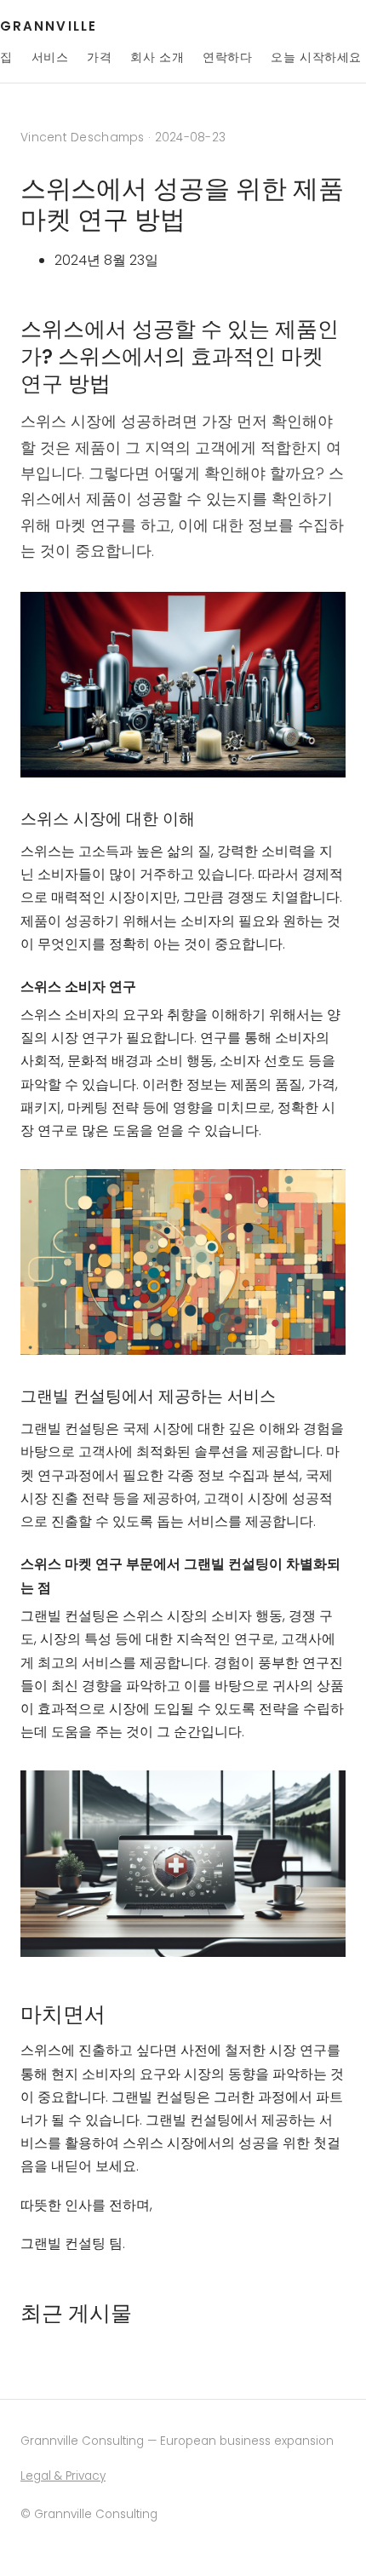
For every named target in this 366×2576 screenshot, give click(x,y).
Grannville (49, 26)
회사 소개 (157, 57)
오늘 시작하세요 (316, 57)
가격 (99, 57)
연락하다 (227, 57)
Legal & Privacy (63, 2476)
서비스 (50, 57)
